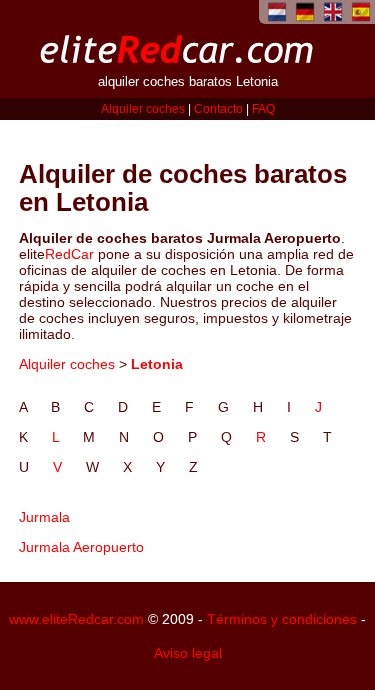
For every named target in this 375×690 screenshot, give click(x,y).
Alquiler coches (143, 109)
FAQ (263, 109)
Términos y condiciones (282, 619)
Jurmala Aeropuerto (81, 547)
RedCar (69, 254)
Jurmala (44, 517)
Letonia (157, 364)
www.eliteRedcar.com (76, 619)
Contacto (218, 109)
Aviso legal (188, 653)
